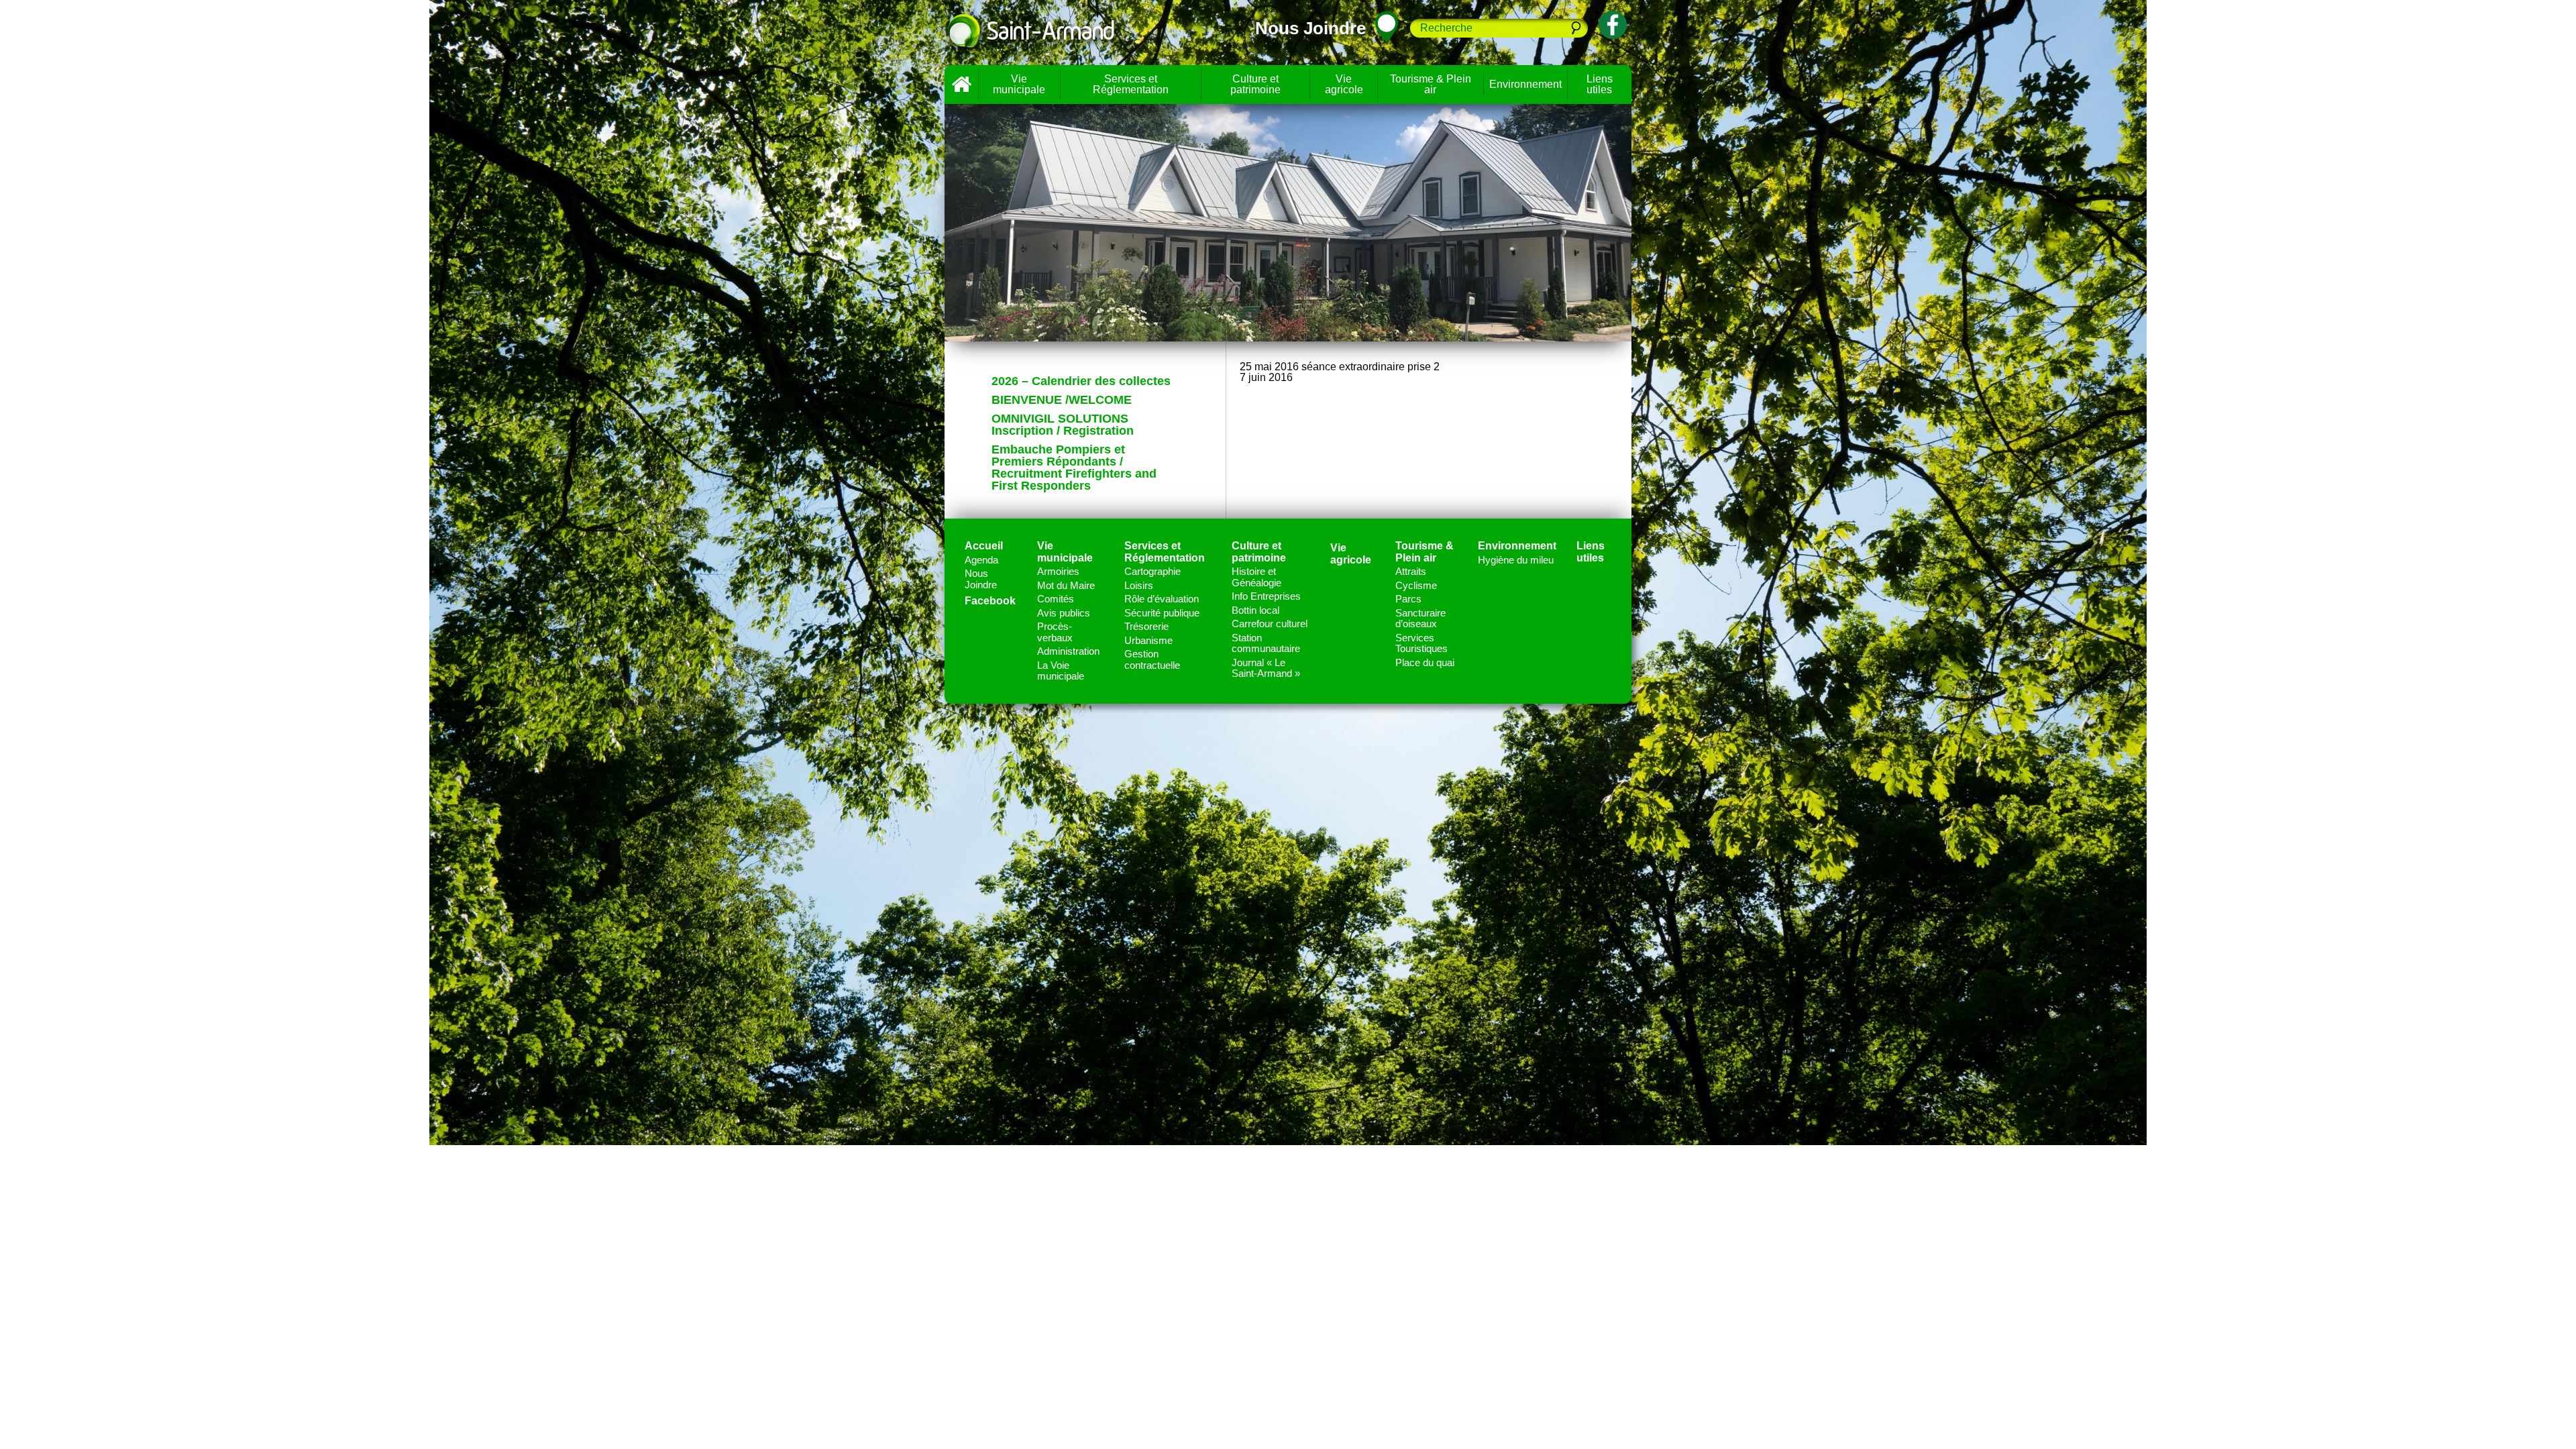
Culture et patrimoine (1255, 84)
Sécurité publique (1162, 613)
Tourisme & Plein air (1431, 84)
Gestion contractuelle (1152, 659)
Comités (1056, 599)
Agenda (981, 560)
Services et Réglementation (1131, 84)
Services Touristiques (1421, 643)
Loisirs (1139, 585)
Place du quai (1425, 662)
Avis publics (1064, 613)
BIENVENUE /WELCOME (1062, 400)
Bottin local (1255, 610)
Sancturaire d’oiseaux (1420, 619)
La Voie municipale (1061, 671)
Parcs (1408, 599)
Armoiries (1058, 571)
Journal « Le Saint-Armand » (1266, 668)
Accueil (961, 85)
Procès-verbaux (1055, 632)
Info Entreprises (1266, 596)
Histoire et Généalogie (1256, 577)
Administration (1068, 651)
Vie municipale (1019, 84)
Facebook (990, 601)
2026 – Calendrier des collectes (1081, 381)
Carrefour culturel (1270, 624)
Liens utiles (1600, 84)
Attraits (1411, 571)
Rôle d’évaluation (1162, 599)
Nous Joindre (981, 579)
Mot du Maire (1066, 585)
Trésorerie (1146, 626)
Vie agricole (1344, 84)
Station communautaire (1266, 643)
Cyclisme (1416, 585)
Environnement (1525, 84)
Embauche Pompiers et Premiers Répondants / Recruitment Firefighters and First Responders (1074, 468)
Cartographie (1152, 571)
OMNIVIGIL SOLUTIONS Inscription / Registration (1063, 425)
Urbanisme (1148, 640)
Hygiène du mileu (1516, 560)
